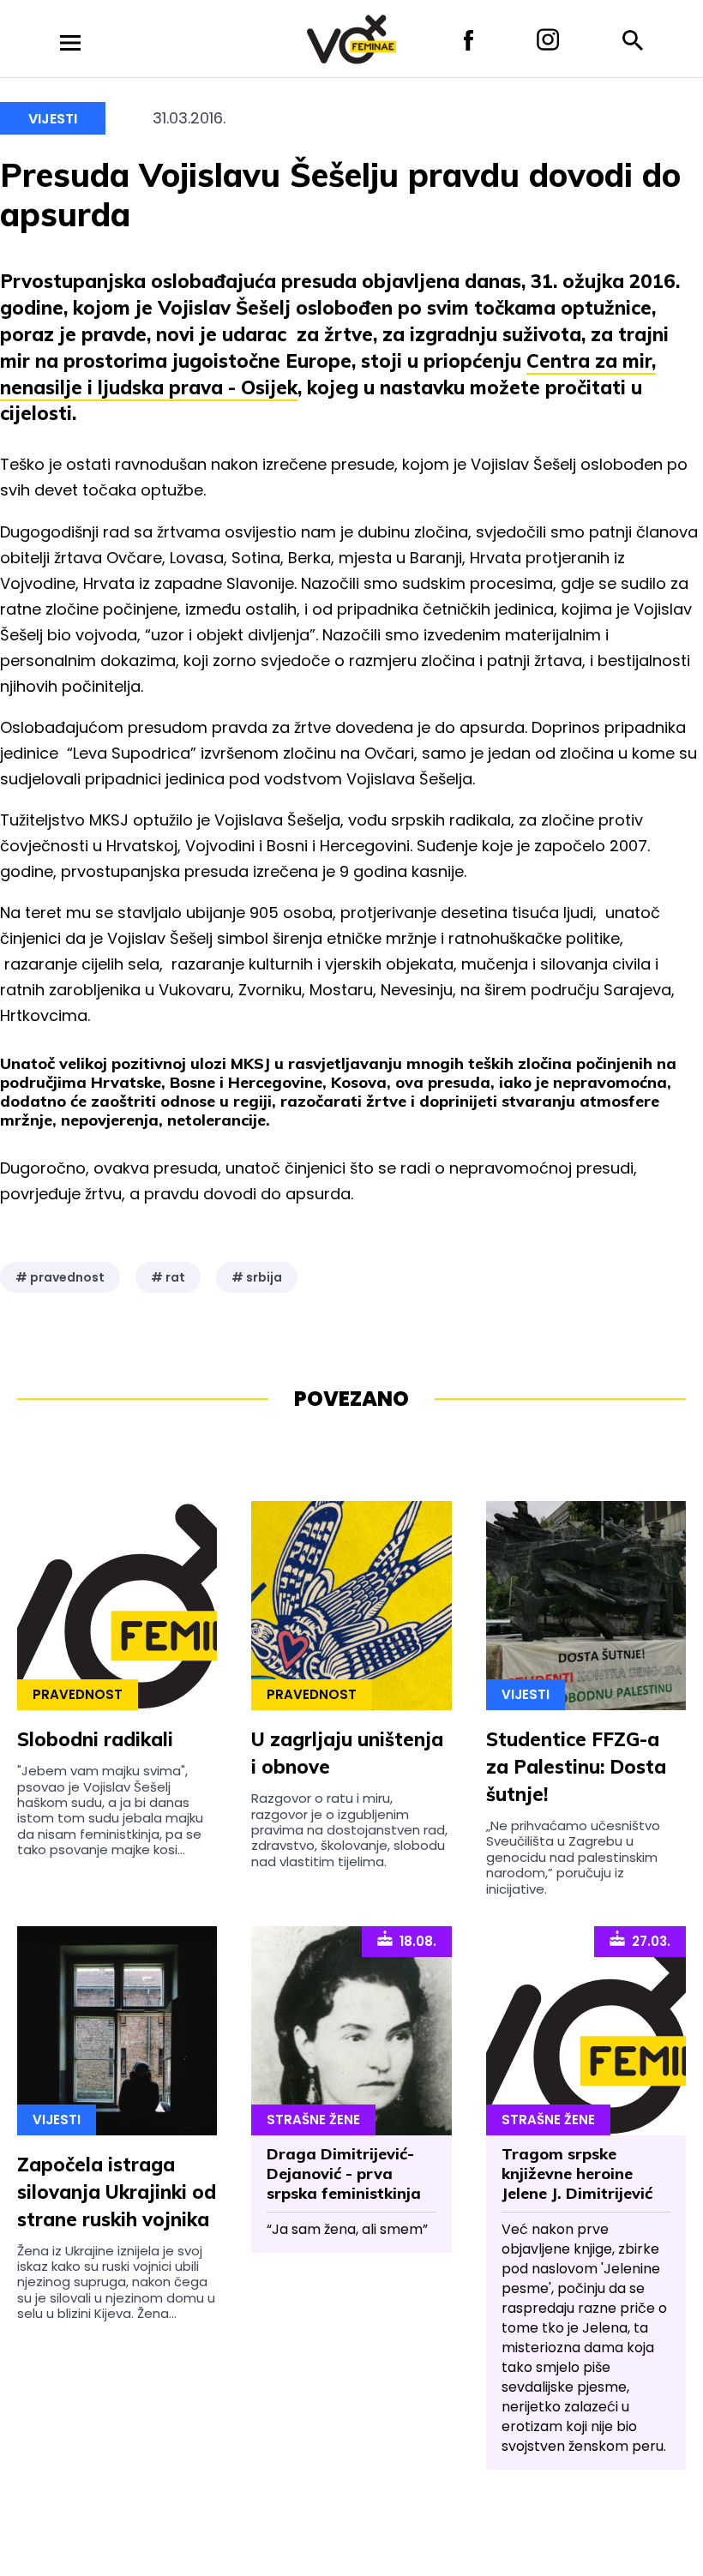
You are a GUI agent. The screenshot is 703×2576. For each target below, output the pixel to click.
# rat (168, 1277)
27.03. (648, 1941)
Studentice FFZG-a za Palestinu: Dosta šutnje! (576, 1767)
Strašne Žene (313, 2120)
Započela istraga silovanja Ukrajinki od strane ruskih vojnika (117, 2192)
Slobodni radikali (95, 1739)
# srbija (257, 1277)
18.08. (415, 1941)
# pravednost (60, 1277)
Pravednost (78, 1694)
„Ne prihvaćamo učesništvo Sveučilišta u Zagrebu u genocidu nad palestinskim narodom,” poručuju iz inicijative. (573, 1857)
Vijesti (53, 119)
